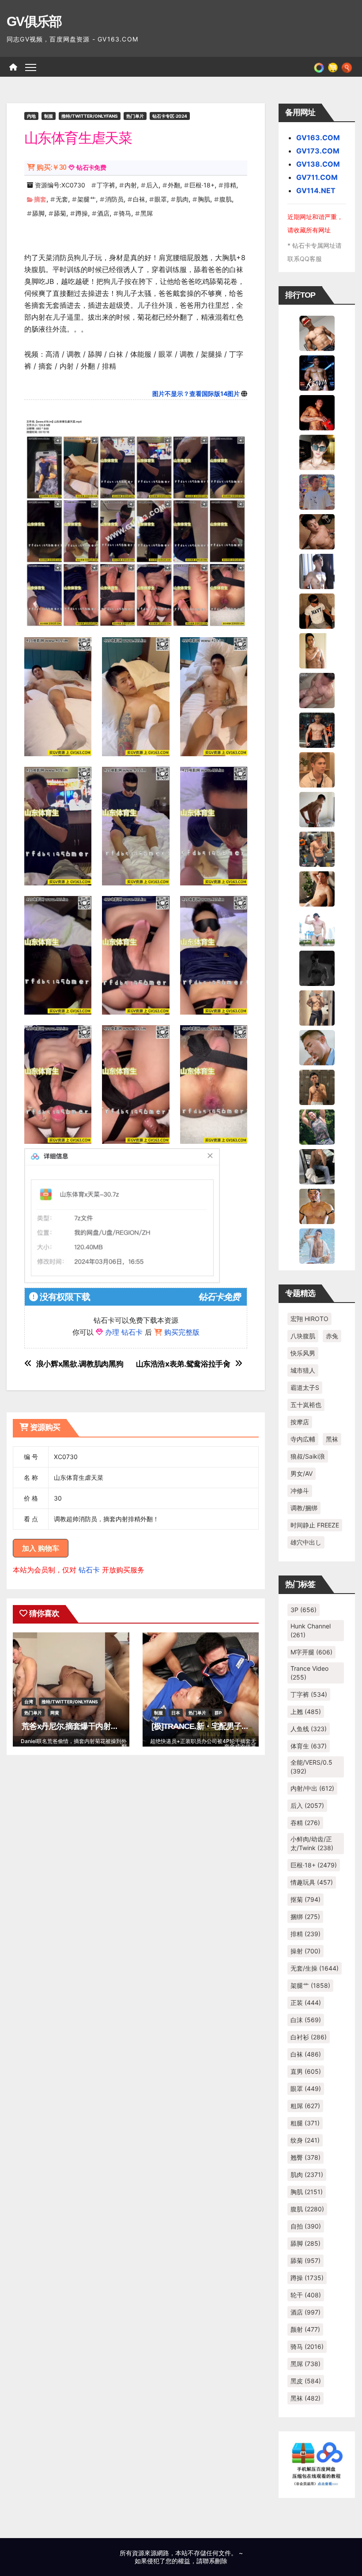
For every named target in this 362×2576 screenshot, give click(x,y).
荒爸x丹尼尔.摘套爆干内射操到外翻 (81, 1726)
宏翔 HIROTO (309, 1319)
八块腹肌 (303, 1336)
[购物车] (333, 67)
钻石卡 (89, 1570)
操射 (305, 1951)
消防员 (114, 199)
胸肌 (204, 199)
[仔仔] (317, 967)
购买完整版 (182, 1332)
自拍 (306, 2226)
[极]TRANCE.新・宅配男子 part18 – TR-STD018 (232, 1726)
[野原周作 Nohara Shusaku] (317, 1206)
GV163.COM (318, 138)
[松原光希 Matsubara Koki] (317, 531)
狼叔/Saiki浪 (308, 1456)
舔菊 (60, 213)
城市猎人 (303, 1370)
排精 (230, 185)
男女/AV (302, 1473)
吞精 (305, 1823)
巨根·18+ (202, 185)
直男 (306, 2071)
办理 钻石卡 (124, 1332)
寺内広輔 (303, 1439)
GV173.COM (318, 151)
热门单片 (135, 116)
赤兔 (332, 1336)
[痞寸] (317, 729)
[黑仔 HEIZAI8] (317, 848)
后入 (152, 185)
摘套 (40, 199)
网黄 (55, 1713)
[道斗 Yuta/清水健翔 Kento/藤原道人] (317, 769)
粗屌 (305, 2106)
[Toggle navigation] (31, 67)
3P (304, 1610)
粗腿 (305, 2123)
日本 (176, 1713)
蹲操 (82, 213)
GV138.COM (318, 164)
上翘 (306, 1712)
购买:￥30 (51, 167)
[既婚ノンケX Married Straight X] (317, 690)
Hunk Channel (311, 1630)
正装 (306, 2003)
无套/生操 (315, 1968)
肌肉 (182, 199)
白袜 (139, 199)
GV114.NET (316, 190)
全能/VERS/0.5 (311, 1767)
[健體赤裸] (317, 928)
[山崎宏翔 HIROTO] (317, 332)
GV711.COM (317, 177)
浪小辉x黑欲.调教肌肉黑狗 (80, 1364)
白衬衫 (309, 2037)
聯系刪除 (215, 2561)
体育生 (309, 1746)
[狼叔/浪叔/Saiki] (317, 452)
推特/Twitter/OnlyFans (90, 116)
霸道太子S (305, 1387)
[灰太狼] (317, 1166)
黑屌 (147, 213)
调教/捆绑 (304, 1508)
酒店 (103, 213)
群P (218, 1713)
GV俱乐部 (34, 21)
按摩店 (300, 1422)
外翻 (174, 185)
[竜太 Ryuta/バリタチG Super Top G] (317, 610)
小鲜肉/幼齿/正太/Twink (312, 1843)
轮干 (306, 2295)
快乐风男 (303, 1353)
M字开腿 (311, 1652)
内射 (131, 185)
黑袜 (332, 1439)
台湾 (29, 1702)
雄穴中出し (306, 1542)
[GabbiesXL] (317, 1047)
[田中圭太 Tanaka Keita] (317, 888)
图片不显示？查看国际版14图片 (196, 394)
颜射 (305, 2329)
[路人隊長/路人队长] (317, 1007)
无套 (62, 199)
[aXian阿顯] (317, 1086)
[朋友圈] (319, 67)
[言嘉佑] (317, 571)
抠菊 (305, 1899)
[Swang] (317, 412)
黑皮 (306, 2381)
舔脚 (38, 213)
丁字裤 (106, 185)
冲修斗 (300, 1491)
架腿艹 (87, 199)
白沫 (306, 2020)
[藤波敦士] (317, 1245)
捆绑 (305, 1917)
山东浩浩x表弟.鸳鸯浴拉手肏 (183, 1364)
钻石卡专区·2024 (170, 116)
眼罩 (161, 199)
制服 (49, 116)
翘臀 (305, 2157)
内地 (31, 116)
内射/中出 (312, 1788)
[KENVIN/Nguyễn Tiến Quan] (317, 372)
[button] (347, 67)
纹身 (305, 2140)
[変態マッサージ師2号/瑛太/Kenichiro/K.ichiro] (317, 650)
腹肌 (226, 199)
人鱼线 (309, 1729)
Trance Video (309, 1673)
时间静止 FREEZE (315, 1525)
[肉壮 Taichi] (317, 1126)
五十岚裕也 (306, 1405)
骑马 (125, 213)
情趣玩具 (312, 1882)
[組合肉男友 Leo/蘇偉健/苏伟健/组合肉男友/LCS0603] (317, 491)
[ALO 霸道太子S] (317, 809)
